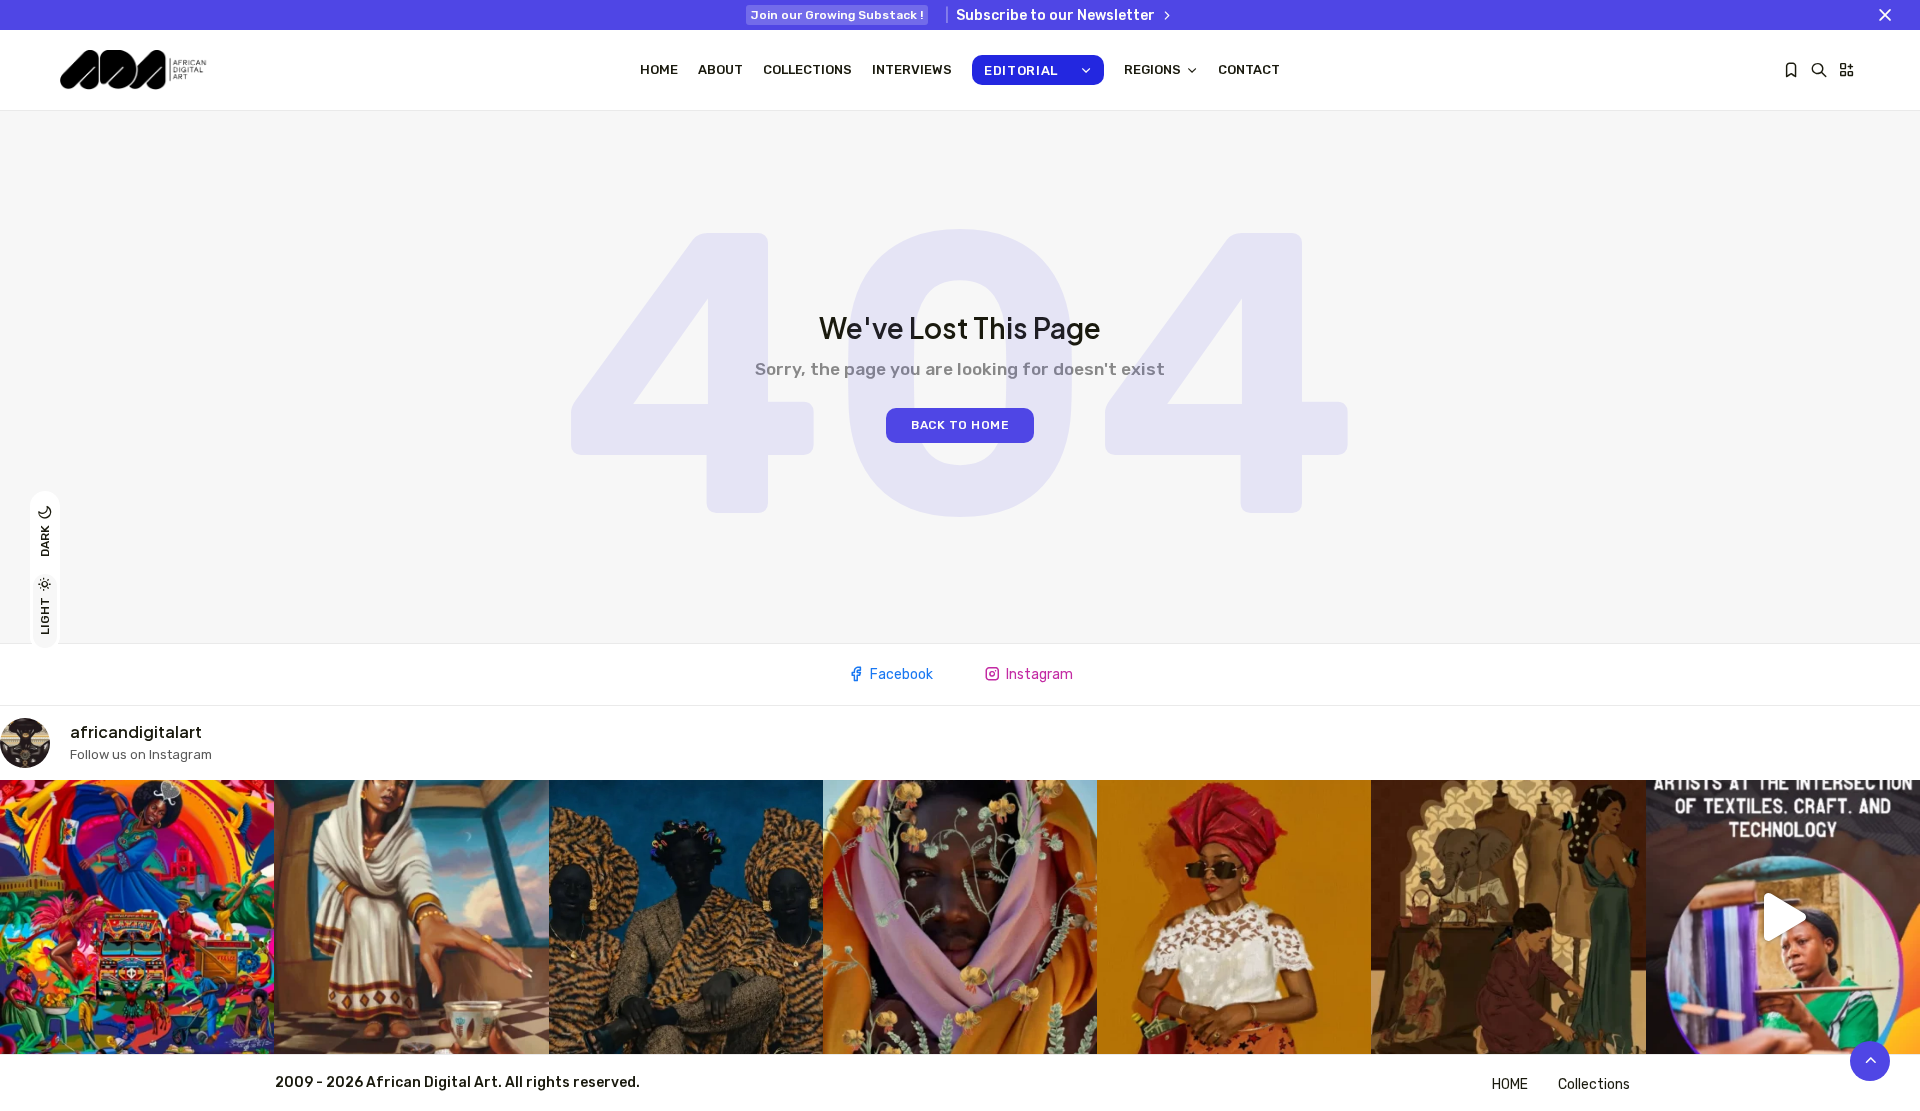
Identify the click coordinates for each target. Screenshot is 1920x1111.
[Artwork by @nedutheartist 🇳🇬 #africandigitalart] (1234, 917)
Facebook (901, 674)
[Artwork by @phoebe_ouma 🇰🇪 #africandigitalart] (1508, 917)
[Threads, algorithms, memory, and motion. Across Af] (1783, 917)
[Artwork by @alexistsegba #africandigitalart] (960, 917)
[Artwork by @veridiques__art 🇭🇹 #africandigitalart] (137, 917)
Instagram (1039, 674)
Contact (1249, 69)
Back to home (960, 425)
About (720, 69)
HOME (1510, 1084)
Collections (807, 69)
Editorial (1021, 70)
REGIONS (1152, 69)
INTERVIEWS (912, 69)
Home (659, 69)
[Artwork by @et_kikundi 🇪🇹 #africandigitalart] (411, 917)
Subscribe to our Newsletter (1055, 15)
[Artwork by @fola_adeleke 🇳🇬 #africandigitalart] (686, 917)
